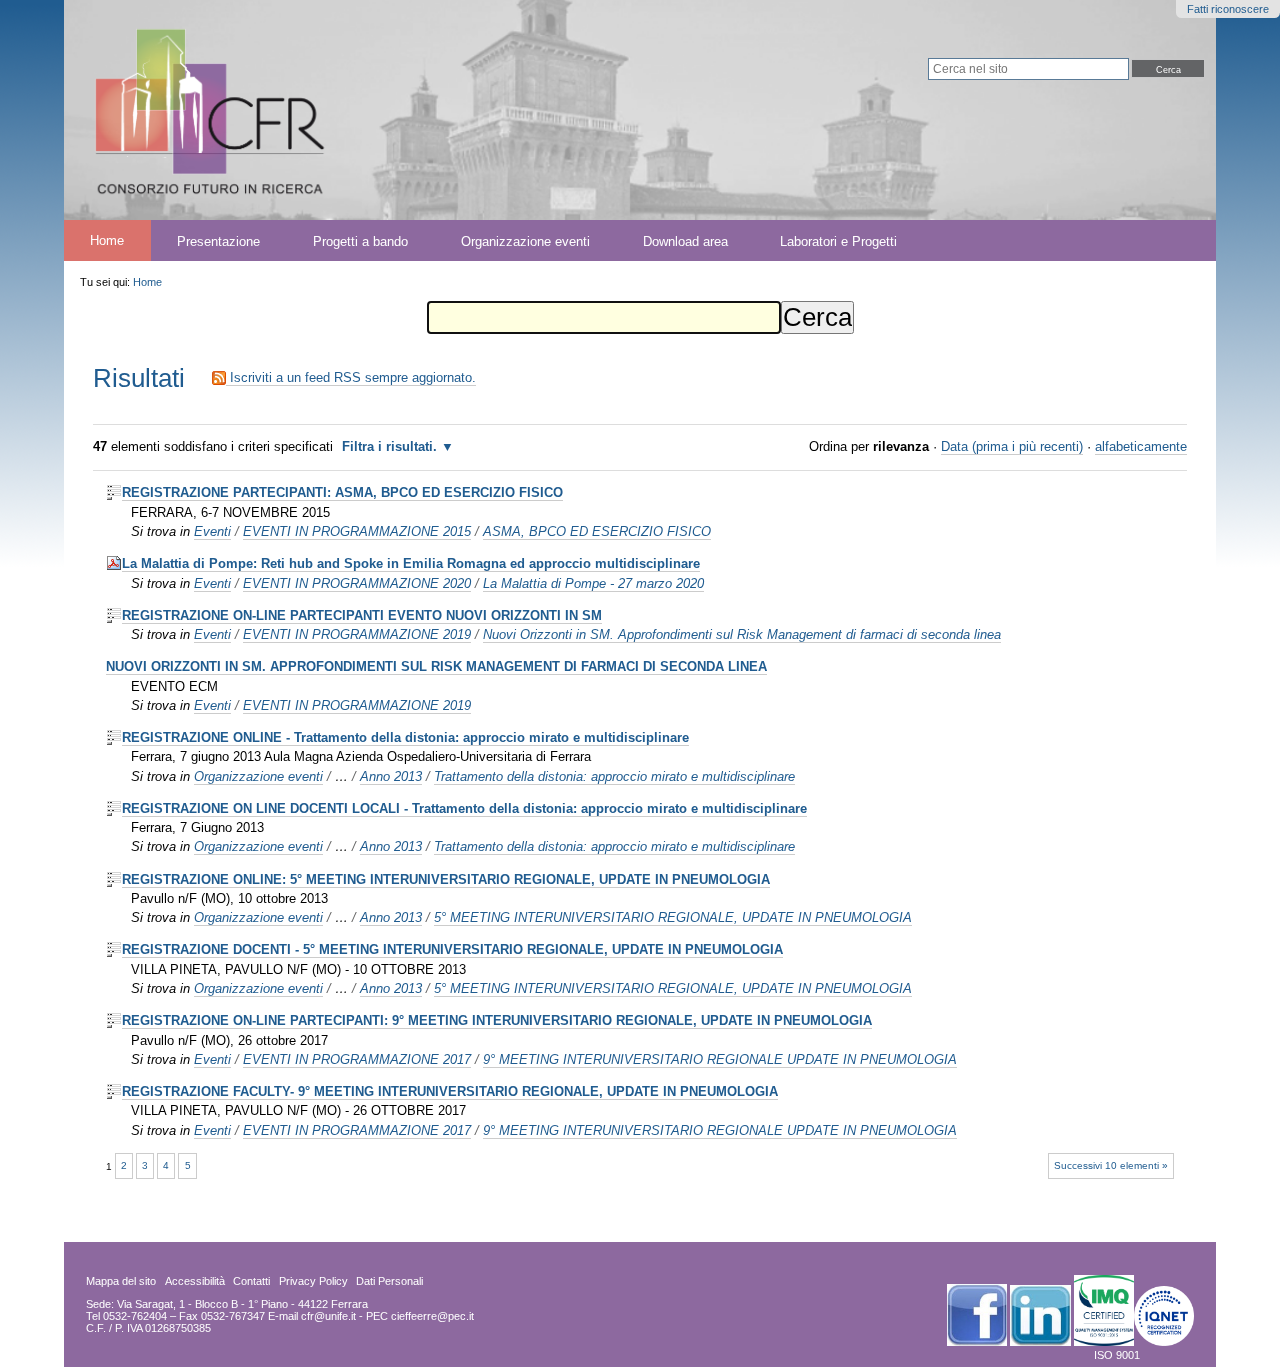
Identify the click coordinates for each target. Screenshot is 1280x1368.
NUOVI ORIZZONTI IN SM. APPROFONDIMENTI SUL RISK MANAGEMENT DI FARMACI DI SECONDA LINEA (436, 666)
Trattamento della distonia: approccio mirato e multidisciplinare (614, 776)
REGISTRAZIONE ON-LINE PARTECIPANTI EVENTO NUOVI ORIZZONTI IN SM (362, 615)
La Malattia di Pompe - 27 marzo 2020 (593, 583)
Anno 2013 (391, 776)
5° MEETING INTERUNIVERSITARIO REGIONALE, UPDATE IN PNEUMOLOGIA (673, 917)
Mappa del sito (121, 1281)
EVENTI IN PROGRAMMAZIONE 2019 (357, 634)
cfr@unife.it (328, 1316)
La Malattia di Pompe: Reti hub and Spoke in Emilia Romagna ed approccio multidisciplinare (411, 563)
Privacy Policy (313, 1281)
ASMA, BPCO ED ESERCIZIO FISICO (597, 531)
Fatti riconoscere (1228, 9)
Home (107, 240)
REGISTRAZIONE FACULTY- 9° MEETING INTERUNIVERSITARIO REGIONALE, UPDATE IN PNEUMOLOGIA (450, 1091)
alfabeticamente (1141, 446)
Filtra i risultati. (389, 446)
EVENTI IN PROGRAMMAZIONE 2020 (357, 583)
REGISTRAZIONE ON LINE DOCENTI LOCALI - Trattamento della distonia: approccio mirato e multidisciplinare (464, 808)
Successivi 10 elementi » (1111, 1165)
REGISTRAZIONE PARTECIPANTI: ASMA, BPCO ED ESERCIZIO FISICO (342, 492)
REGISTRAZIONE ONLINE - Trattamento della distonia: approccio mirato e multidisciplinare (405, 737)
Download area (685, 240)
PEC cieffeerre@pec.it (420, 1316)
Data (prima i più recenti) (1012, 446)
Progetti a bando (360, 240)
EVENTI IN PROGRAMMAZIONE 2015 (357, 531)
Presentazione (218, 240)
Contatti (251, 1281)
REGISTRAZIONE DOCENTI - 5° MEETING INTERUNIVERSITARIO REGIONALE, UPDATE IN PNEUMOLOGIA (452, 949)
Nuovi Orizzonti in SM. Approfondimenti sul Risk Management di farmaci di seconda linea (742, 634)
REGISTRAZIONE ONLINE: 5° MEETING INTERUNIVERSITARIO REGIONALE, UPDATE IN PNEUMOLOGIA (446, 879)
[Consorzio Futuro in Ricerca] (372, 110)
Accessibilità (195, 1281)
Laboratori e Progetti (838, 240)
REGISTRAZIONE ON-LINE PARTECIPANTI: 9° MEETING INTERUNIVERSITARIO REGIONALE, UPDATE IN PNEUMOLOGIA (497, 1020)
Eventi (212, 531)
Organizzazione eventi (525, 240)
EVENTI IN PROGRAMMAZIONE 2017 (357, 1059)
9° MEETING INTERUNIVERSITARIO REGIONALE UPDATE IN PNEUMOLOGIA (720, 1059)
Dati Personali (389, 1281)
